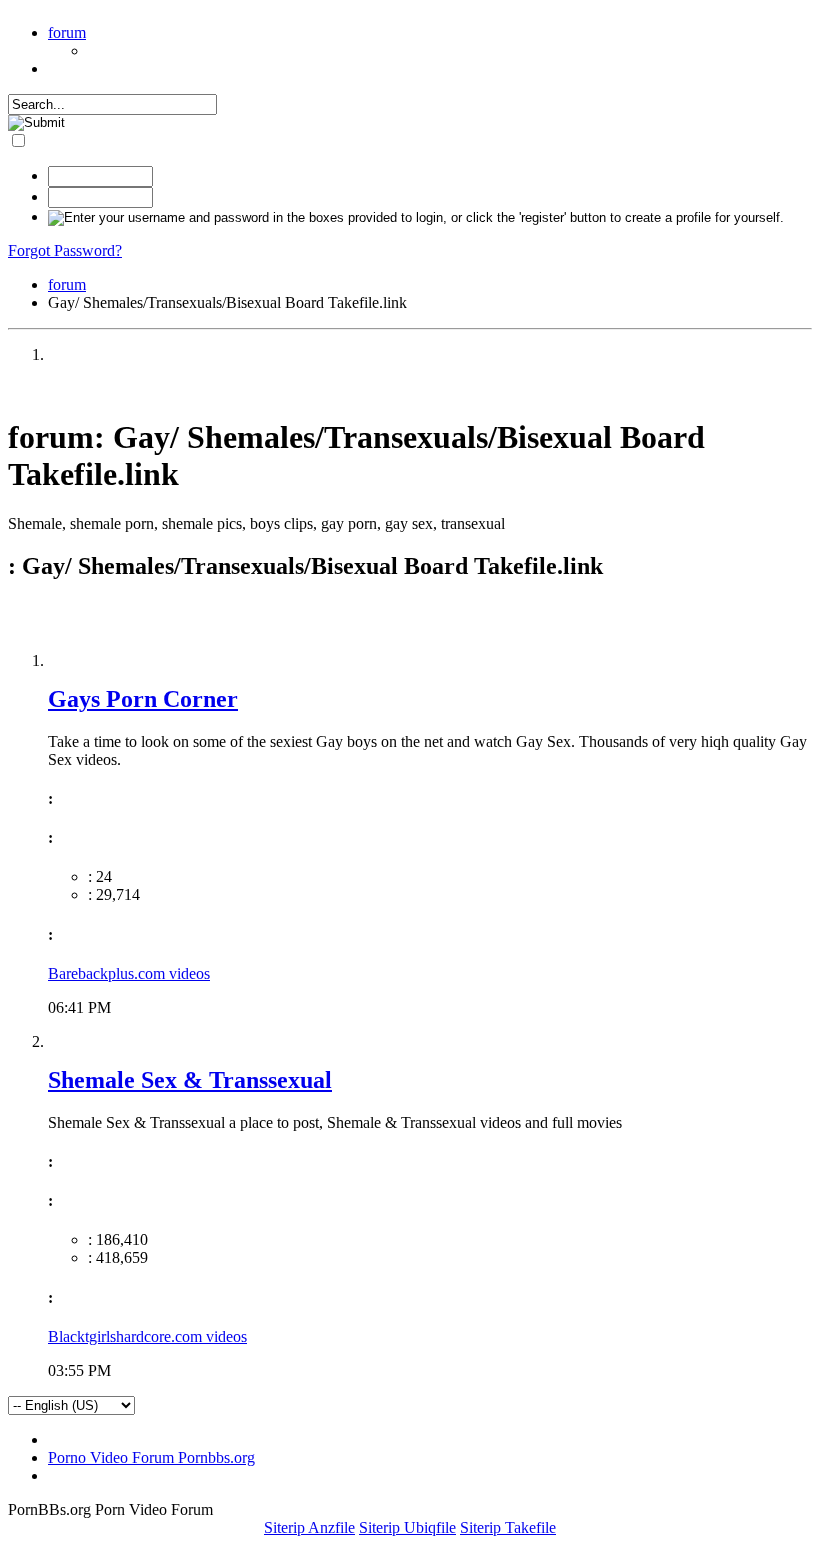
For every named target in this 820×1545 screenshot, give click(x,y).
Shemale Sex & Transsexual (190, 1080)
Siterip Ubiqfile (407, 1527)
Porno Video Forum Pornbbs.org (151, 1457)
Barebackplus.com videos (129, 973)
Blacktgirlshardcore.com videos (147, 1336)
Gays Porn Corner (143, 699)
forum (67, 32)
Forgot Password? (65, 250)
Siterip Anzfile (309, 1527)
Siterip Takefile (508, 1527)
